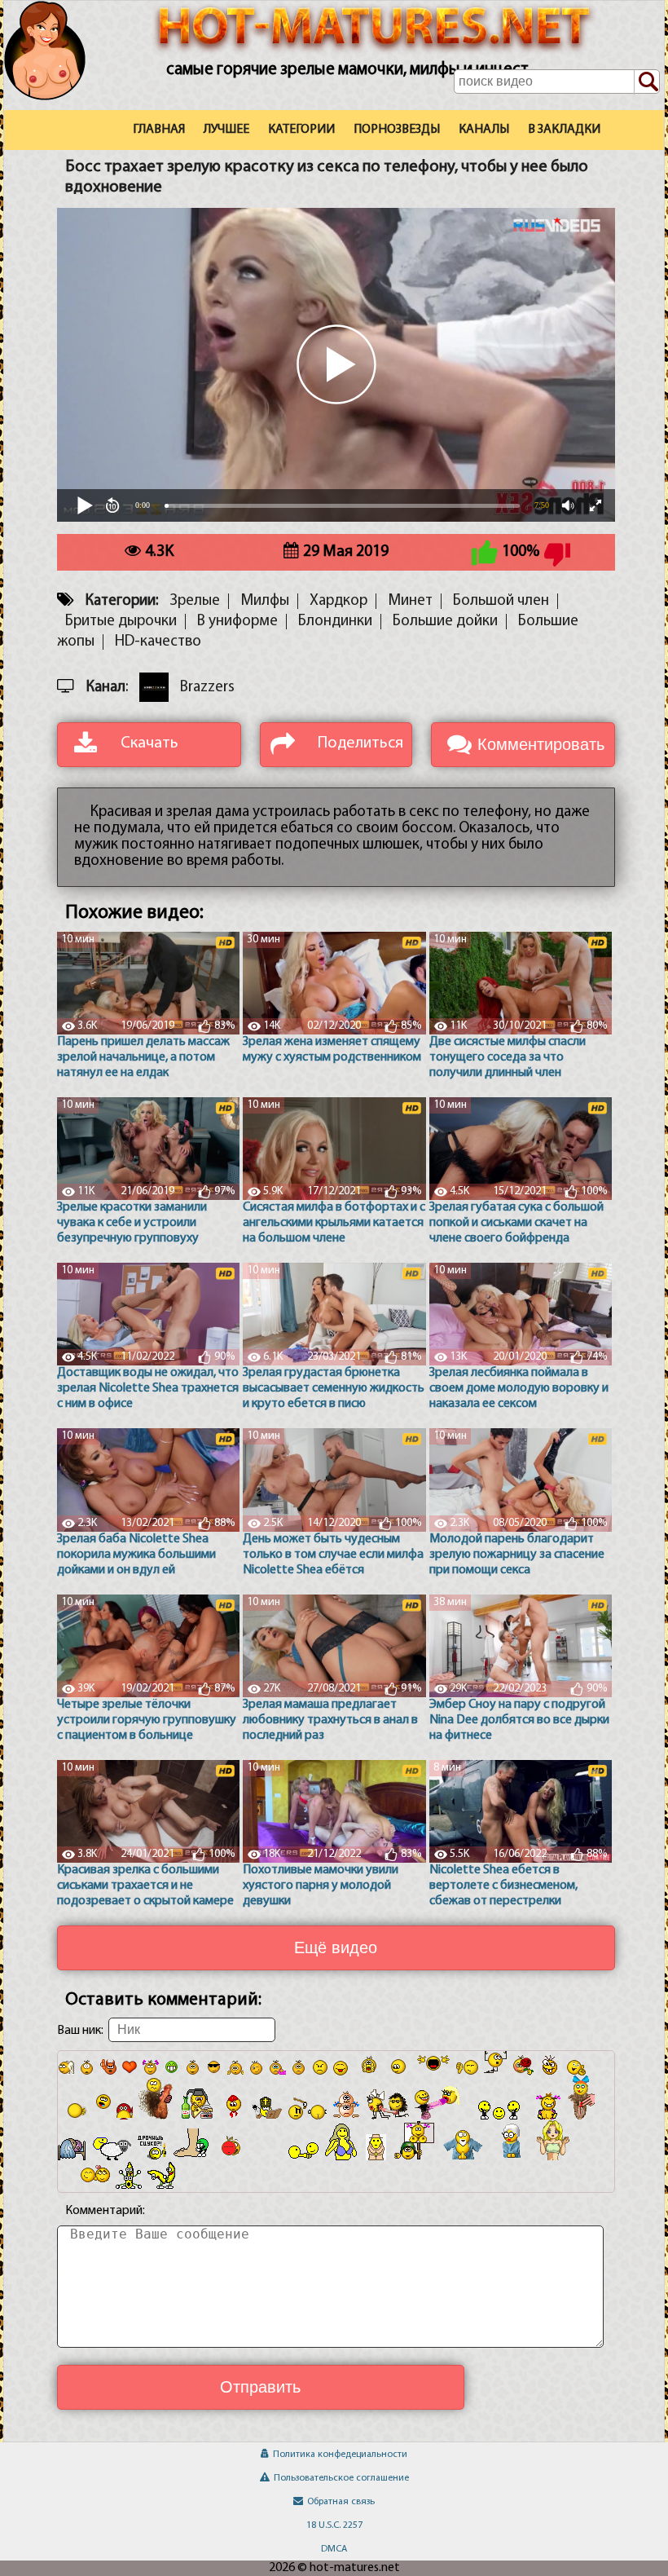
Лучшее (226, 130)
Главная (159, 130)
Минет (410, 601)
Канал (106, 688)
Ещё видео (336, 1947)
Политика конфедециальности (340, 2455)
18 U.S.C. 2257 (334, 2525)
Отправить (260, 2387)
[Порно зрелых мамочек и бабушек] (64, 76)
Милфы (265, 601)
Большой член (501, 601)
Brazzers (207, 688)
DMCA (334, 2549)
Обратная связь (341, 2502)
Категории (301, 130)
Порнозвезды (397, 130)
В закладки (564, 130)
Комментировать (541, 744)
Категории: (122, 601)
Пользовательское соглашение (341, 2478)
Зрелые (195, 601)
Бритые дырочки (121, 622)
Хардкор (338, 601)
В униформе (237, 622)
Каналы (484, 130)
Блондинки (335, 622)
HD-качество (158, 642)
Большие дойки (445, 622)
